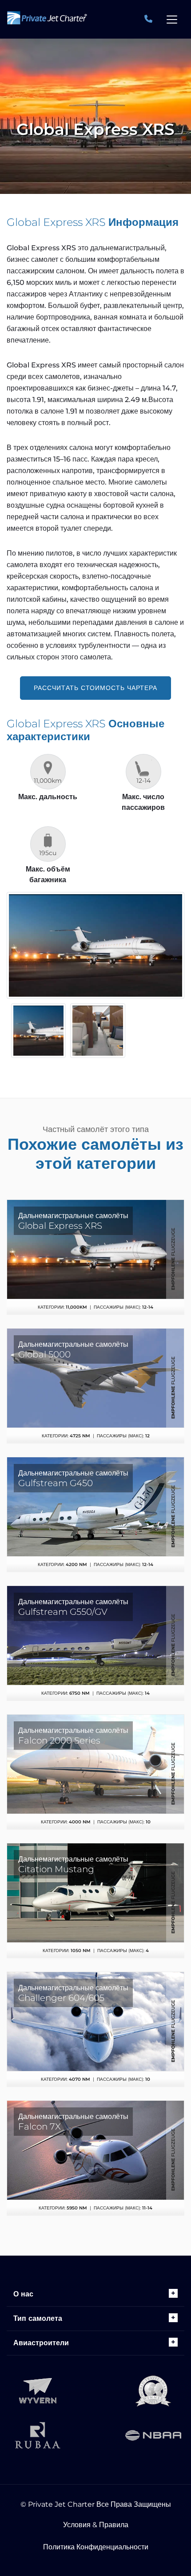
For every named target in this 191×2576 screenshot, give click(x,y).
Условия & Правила (96, 2525)
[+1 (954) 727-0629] (149, 19)
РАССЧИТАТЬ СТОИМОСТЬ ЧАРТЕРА (95, 688)
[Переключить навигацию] (172, 20)
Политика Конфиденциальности (96, 2547)
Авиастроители (41, 2343)
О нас (23, 2294)
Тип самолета (38, 2318)
